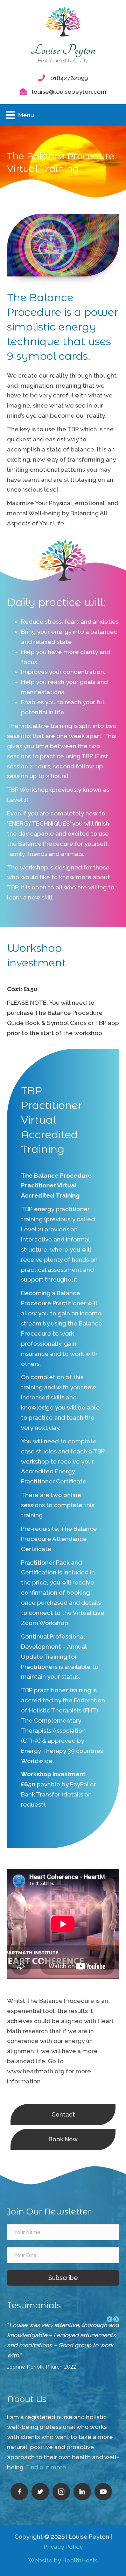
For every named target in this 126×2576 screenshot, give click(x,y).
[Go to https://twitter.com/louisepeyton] (40, 2492)
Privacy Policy (63, 2547)
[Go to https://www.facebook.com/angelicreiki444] (19, 2492)
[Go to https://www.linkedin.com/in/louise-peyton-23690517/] (82, 2492)
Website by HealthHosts (63, 2560)
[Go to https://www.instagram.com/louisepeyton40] (61, 2492)
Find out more (46, 2467)
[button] (63, 2278)
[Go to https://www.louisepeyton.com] (63, 38)
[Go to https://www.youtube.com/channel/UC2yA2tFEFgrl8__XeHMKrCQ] (103, 2492)
